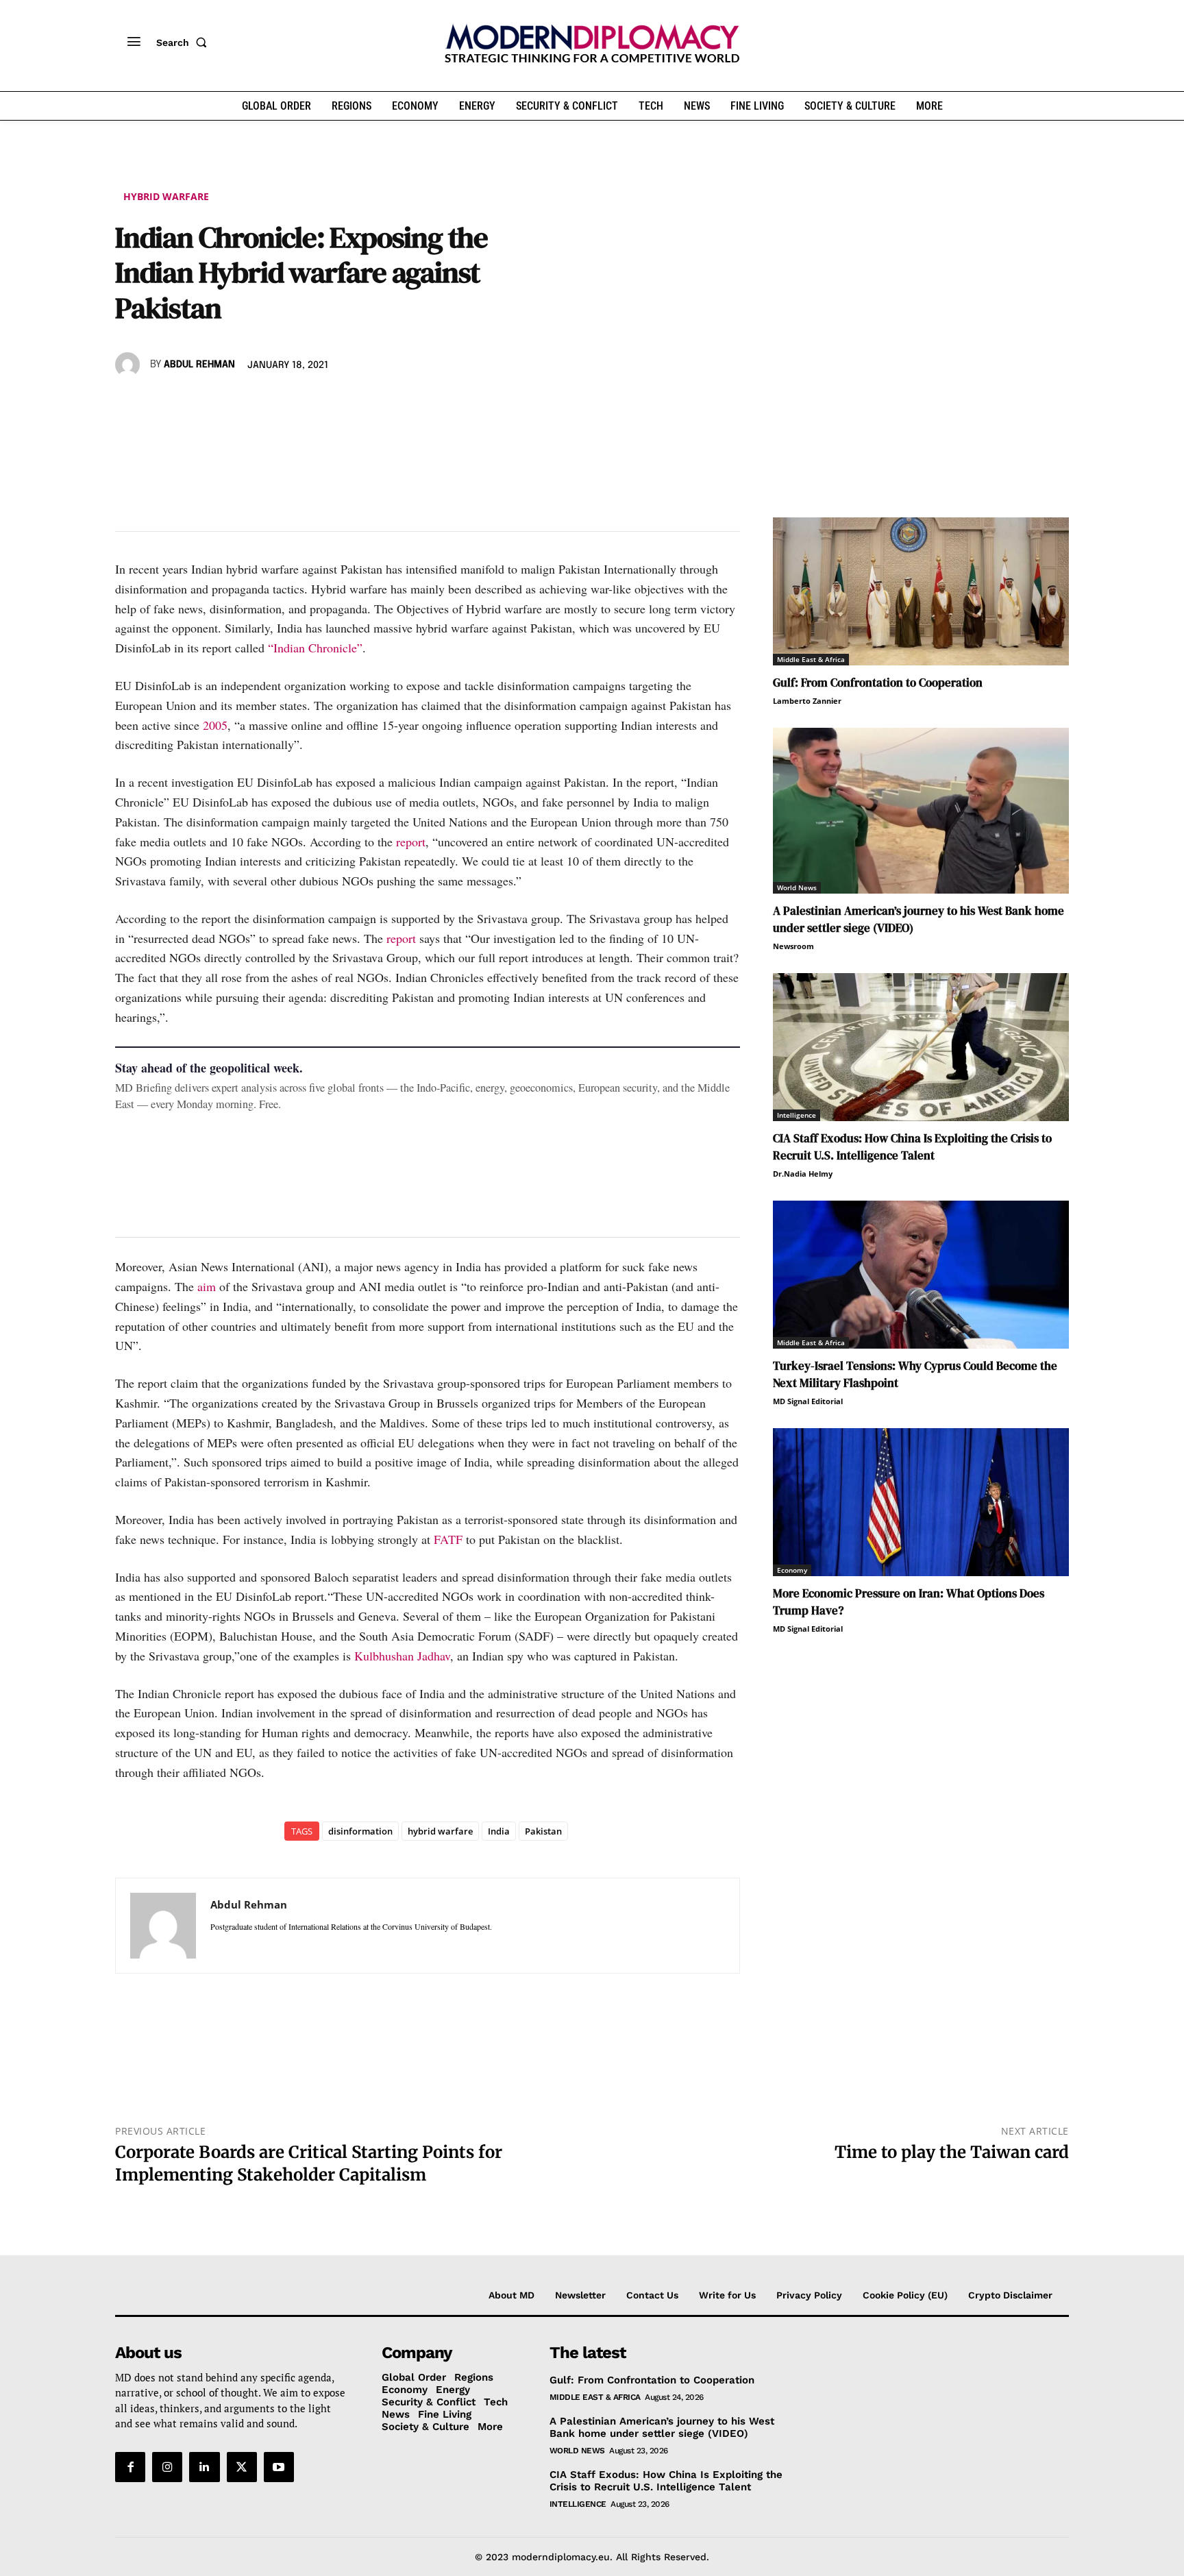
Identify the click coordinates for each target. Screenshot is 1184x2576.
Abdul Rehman (199, 365)
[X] (160, 404)
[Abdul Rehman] (129, 365)
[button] (184, 42)
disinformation (360, 1831)
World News (797, 887)
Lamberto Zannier (807, 701)
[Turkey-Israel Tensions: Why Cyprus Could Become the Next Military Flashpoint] (921, 1275)
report (411, 842)
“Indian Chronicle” (315, 648)
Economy (792, 1570)
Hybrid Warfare (166, 196)
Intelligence (797, 1115)
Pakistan (543, 1831)
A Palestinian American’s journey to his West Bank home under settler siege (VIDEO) (662, 2427)
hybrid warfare (440, 1831)
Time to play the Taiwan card (952, 2152)
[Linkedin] (223, 404)
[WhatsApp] (192, 404)
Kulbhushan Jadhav (402, 1656)
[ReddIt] (255, 404)
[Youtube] (279, 2467)
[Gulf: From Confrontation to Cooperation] (921, 591)
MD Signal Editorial (808, 1401)
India (499, 1831)
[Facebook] (129, 404)
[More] (319, 404)
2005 (215, 725)
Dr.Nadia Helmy (803, 1174)
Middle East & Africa (811, 659)
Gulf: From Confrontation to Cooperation (878, 683)
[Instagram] (167, 2467)
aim (207, 1286)
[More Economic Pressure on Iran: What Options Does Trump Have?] (921, 1502)
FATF (448, 1539)
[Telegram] (286, 404)
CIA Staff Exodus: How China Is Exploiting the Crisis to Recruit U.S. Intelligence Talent (912, 1147)
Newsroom (793, 946)
